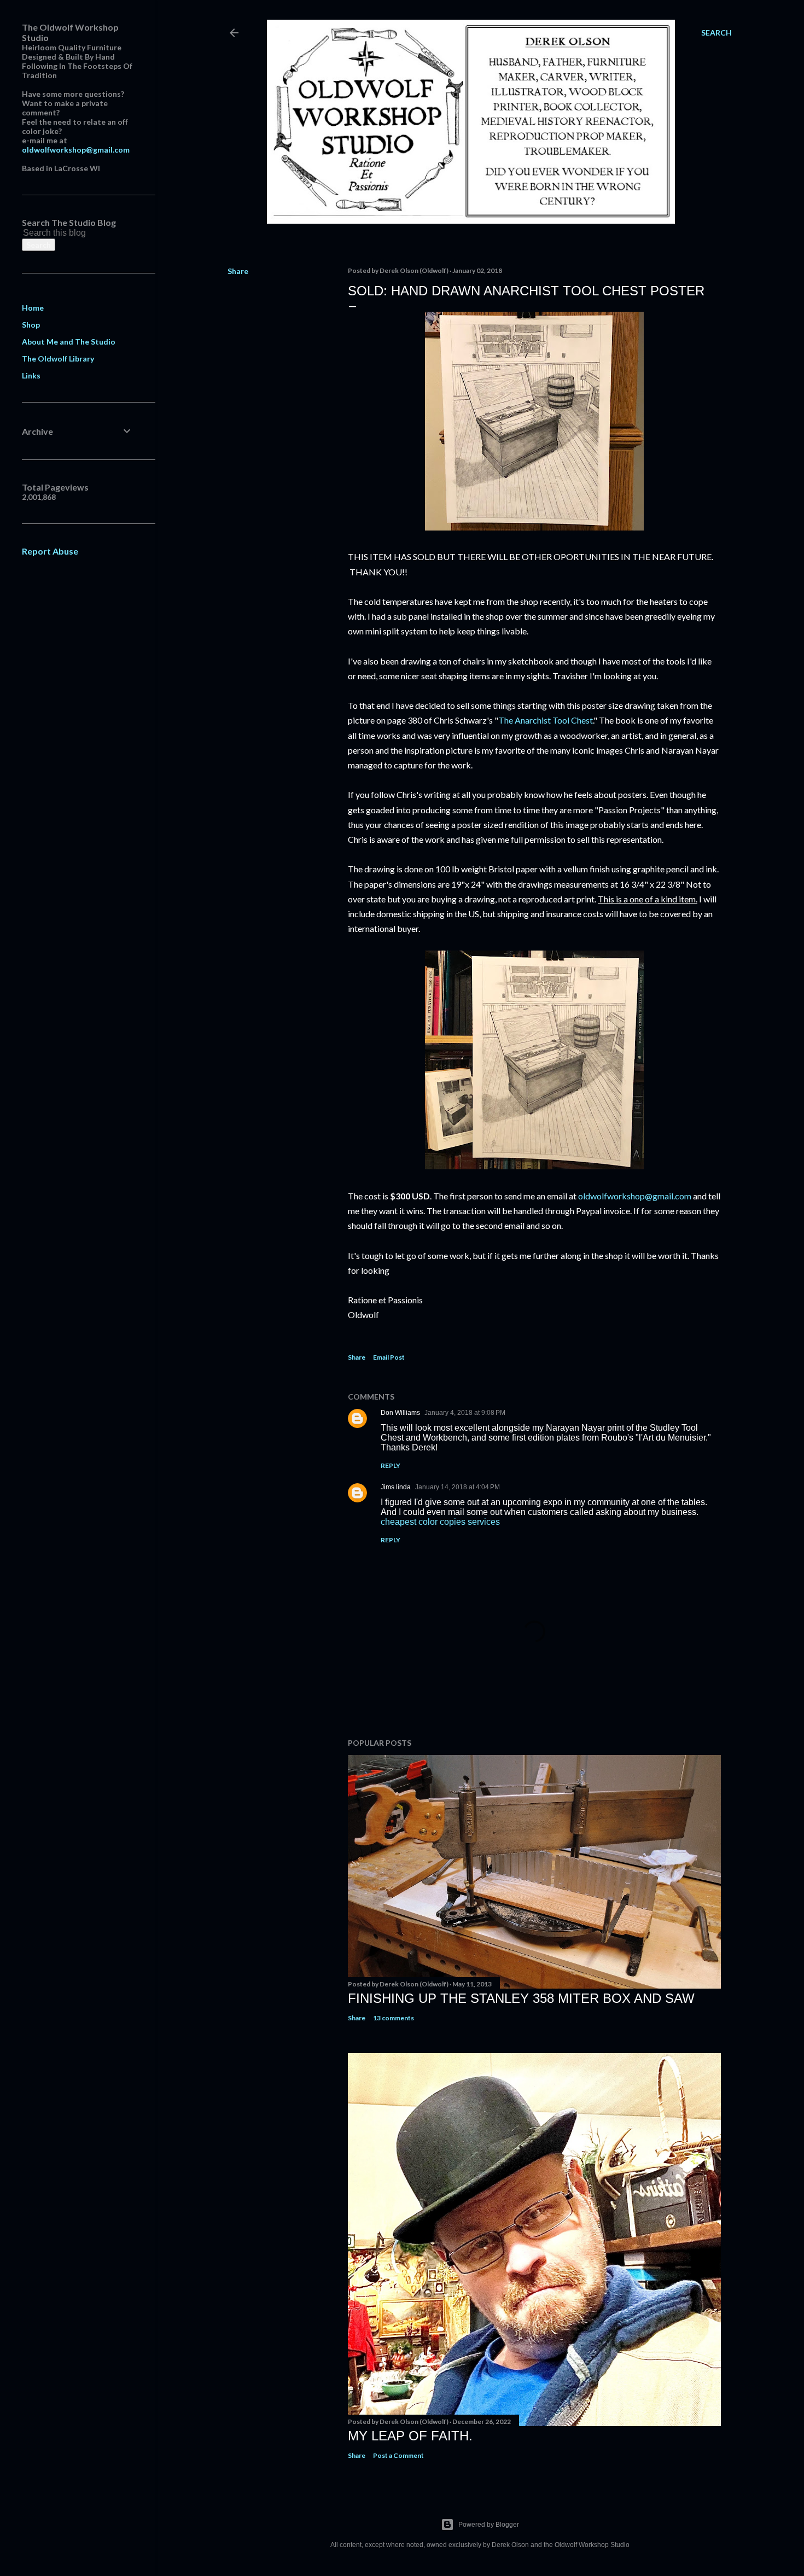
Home (33, 308)
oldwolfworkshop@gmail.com (635, 1196)
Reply (391, 1465)
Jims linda (396, 1487)
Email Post (389, 1357)
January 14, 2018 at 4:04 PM (458, 1487)
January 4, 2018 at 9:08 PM (465, 1413)
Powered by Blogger (489, 2525)
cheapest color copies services (440, 1522)
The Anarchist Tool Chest (546, 720)
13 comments (394, 2018)
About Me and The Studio (69, 342)
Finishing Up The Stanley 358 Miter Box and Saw (521, 1998)
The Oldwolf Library (58, 359)
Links (31, 375)
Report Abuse (50, 551)
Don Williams (400, 1413)
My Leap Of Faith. (410, 2436)
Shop (31, 325)
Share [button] (238, 271)
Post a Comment (398, 2455)
